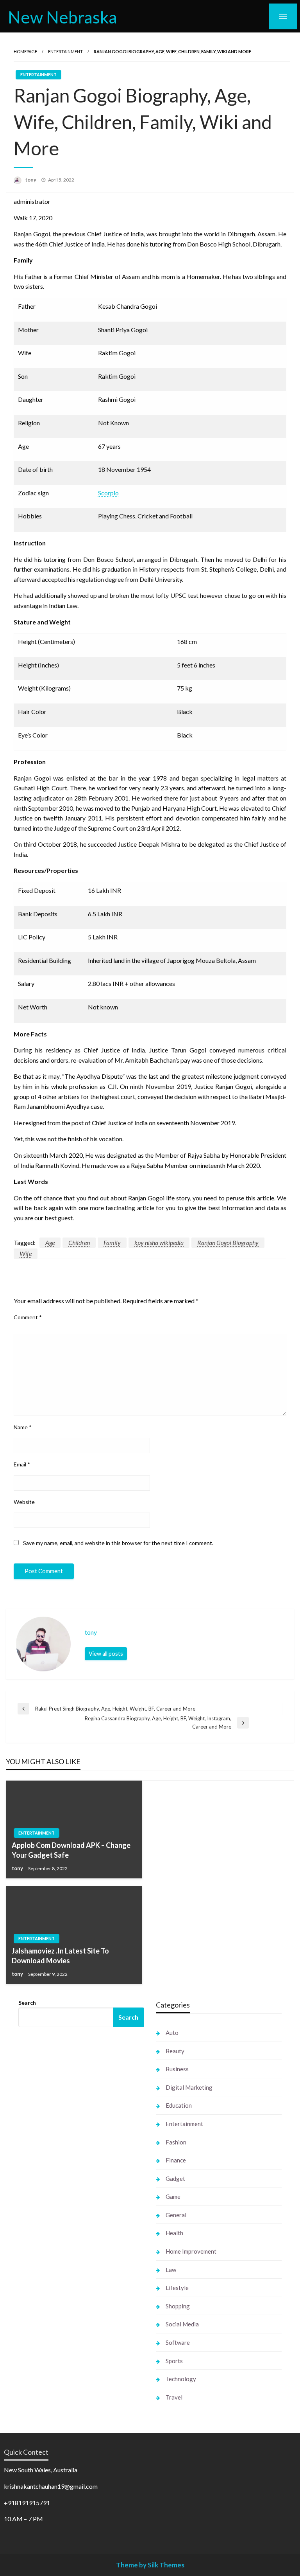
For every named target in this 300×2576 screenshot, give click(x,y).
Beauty (175, 2051)
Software (178, 2342)
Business (177, 2069)
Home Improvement (191, 2251)
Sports (174, 2361)
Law (171, 2270)
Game (173, 2196)
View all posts (106, 1654)
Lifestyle (177, 2288)
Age (50, 1242)
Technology (181, 2379)
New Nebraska (62, 17)
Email (22, 1464)
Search (27, 2003)
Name (23, 1427)
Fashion (176, 2142)
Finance (176, 2160)
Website (24, 1502)
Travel (174, 2397)
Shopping (178, 2306)
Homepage (25, 51)
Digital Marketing (189, 2087)
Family (112, 1242)
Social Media (182, 2324)
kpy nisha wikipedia (159, 1242)
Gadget (175, 2178)
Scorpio (108, 493)
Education (179, 2105)
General (176, 2215)
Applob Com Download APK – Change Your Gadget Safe (71, 1850)
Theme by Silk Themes (150, 2565)
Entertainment (65, 51)
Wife (26, 1253)
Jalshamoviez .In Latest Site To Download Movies (60, 1956)
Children (79, 1242)
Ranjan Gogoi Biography (228, 1242)
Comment (28, 1317)
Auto (172, 2033)
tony (31, 180)
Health (174, 2233)
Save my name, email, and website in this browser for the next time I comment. (118, 1543)
